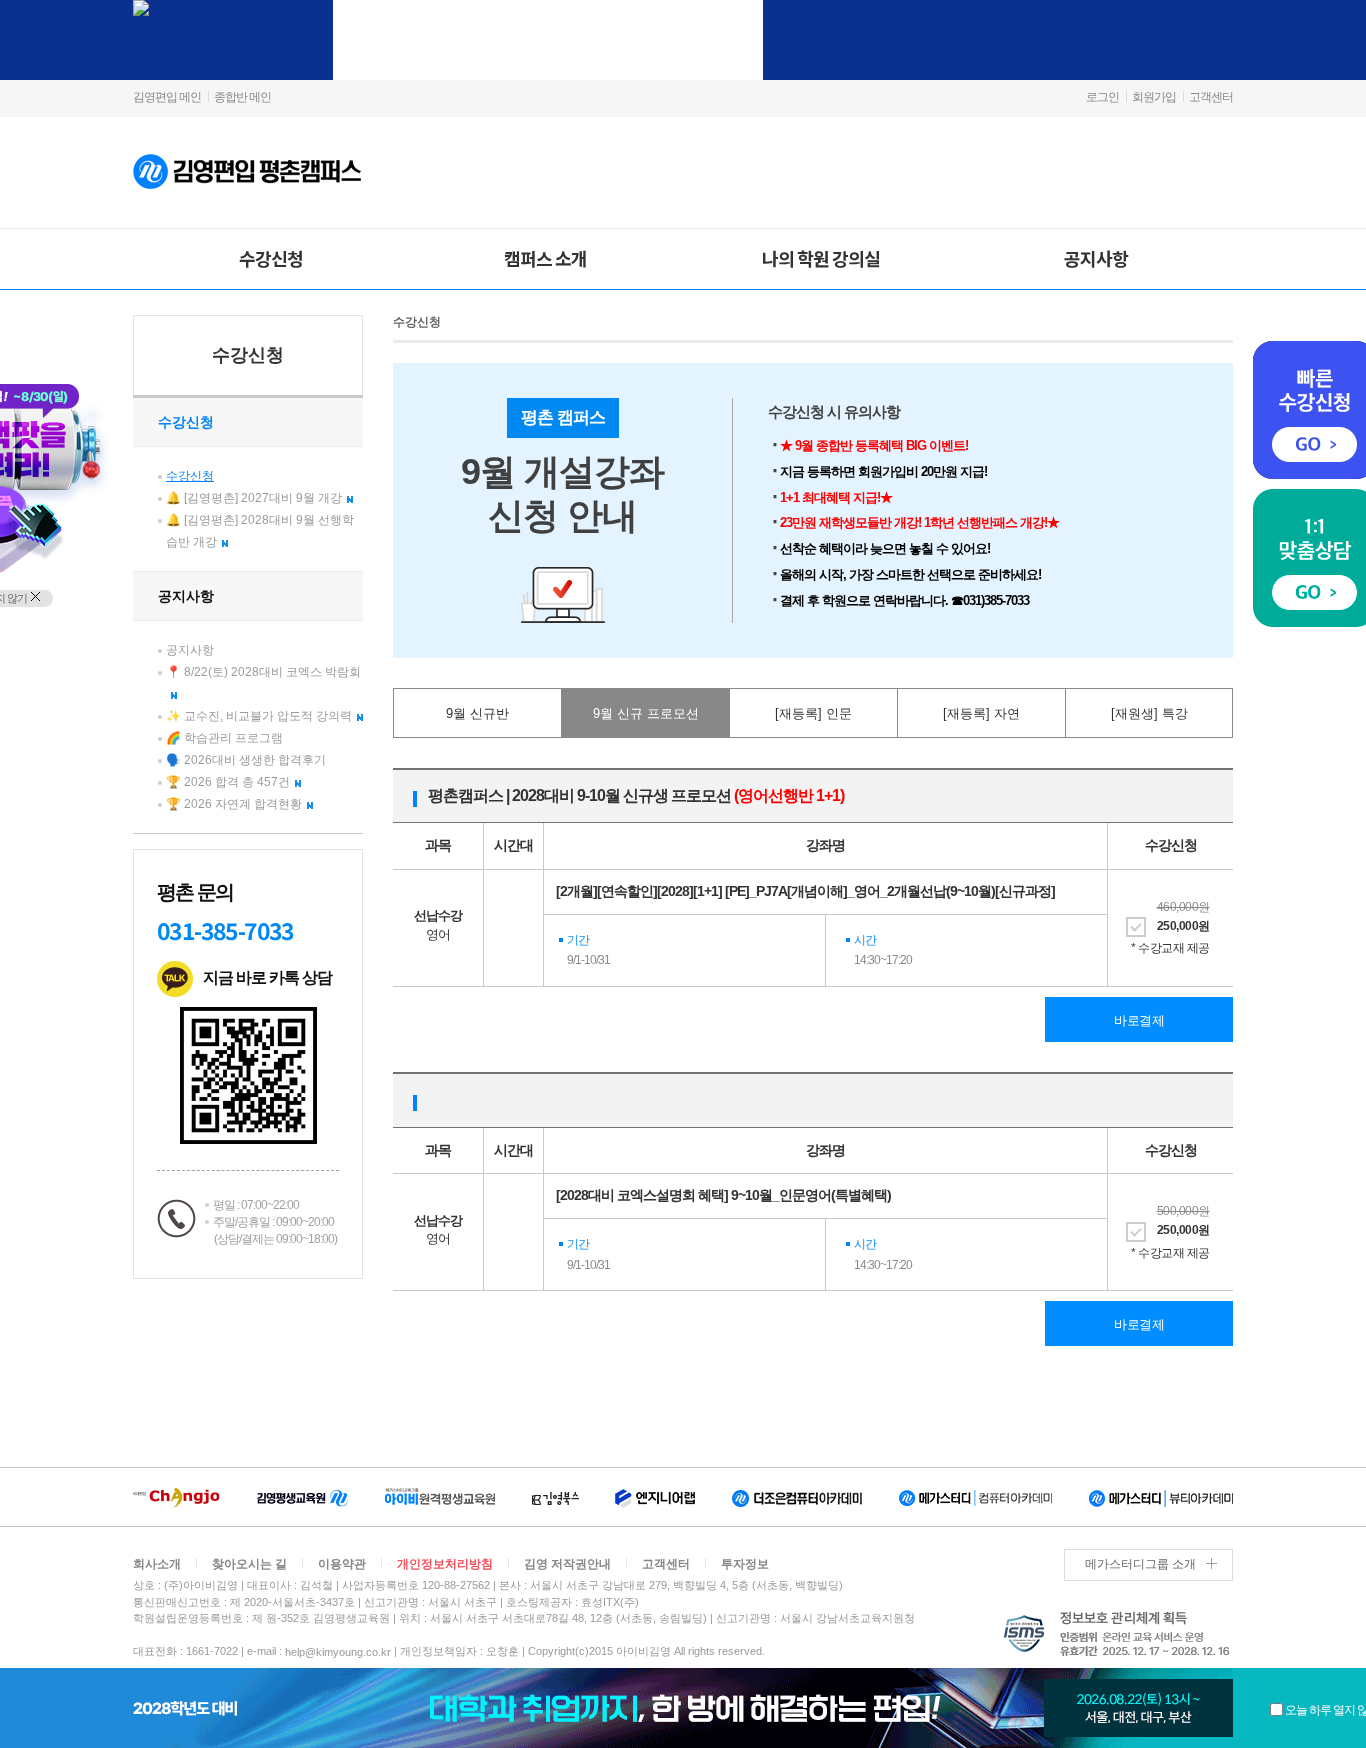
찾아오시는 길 (249, 1564)
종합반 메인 (242, 97)
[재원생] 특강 (1149, 713)
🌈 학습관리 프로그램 (224, 738)
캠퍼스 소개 (545, 258)
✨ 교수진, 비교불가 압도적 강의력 (259, 716)
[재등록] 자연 (981, 713)
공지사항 (1096, 258)
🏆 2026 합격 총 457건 (228, 782)
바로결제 (1139, 1020)
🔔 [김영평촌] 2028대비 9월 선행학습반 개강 (260, 531)
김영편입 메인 (167, 97)
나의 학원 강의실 (821, 258)
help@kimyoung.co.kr (338, 1652)
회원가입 (1154, 97)
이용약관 (342, 1564)
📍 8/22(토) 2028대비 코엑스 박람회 (263, 672)
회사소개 (157, 1564)
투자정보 (745, 1564)
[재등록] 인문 (813, 713)
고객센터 (1211, 97)
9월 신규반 (477, 713)
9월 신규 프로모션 (646, 713)
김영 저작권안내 (567, 1564)
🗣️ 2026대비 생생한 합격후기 (246, 760)
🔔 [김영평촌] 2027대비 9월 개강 (254, 498)
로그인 (1102, 97)
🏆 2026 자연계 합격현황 (234, 804)
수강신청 (271, 258)
